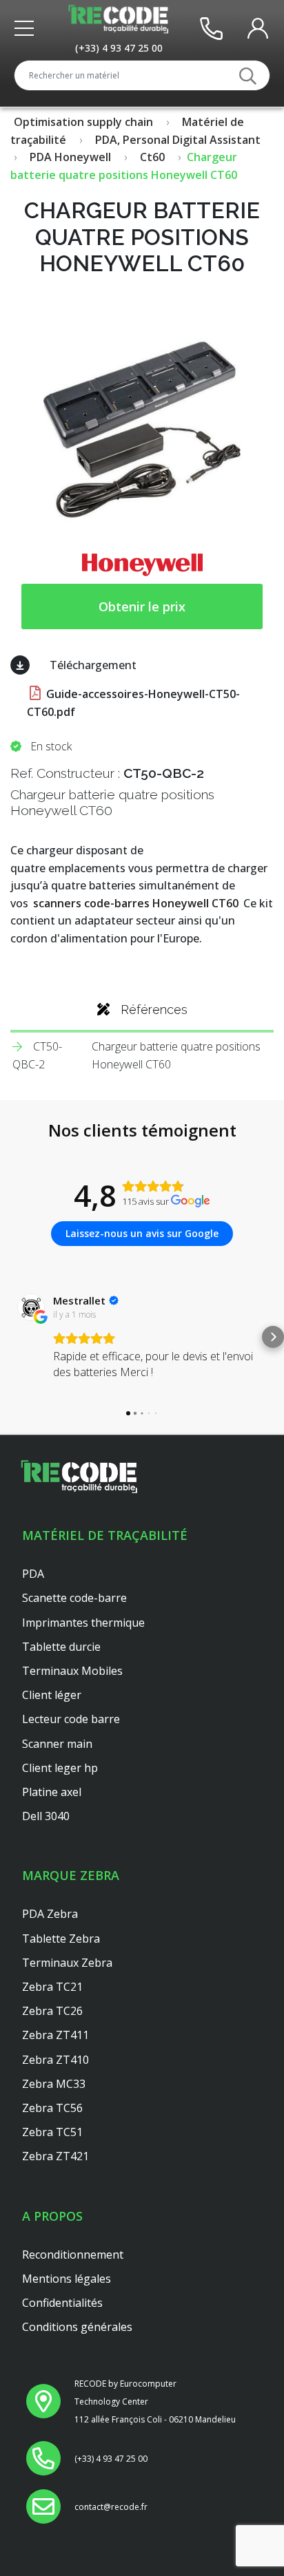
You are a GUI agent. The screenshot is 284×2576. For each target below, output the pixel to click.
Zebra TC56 (52, 2108)
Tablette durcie (61, 1647)
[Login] (258, 28)
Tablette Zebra (61, 1939)
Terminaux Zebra (67, 1963)
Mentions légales (67, 2279)
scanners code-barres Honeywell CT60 (136, 903)
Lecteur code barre (71, 1719)
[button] (11, 1337)
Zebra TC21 (52, 1987)
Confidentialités (62, 2303)
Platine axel (52, 1792)
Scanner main (57, 1744)
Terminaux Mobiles (72, 1671)
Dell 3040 (46, 1816)
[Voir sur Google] (31, 1307)
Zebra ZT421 (55, 2156)
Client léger (52, 1695)
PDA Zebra (50, 1914)
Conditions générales (77, 2327)
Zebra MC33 (54, 2084)
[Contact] (211, 28)
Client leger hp (60, 1768)
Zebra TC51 (52, 2132)
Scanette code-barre (74, 1598)
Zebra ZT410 (55, 2060)
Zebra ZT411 (55, 2035)
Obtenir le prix (142, 606)
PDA (33, 1574)
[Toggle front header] (28, 28)
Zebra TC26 (52, 2011)
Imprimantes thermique (83, 1623)
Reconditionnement (73, 2255)
